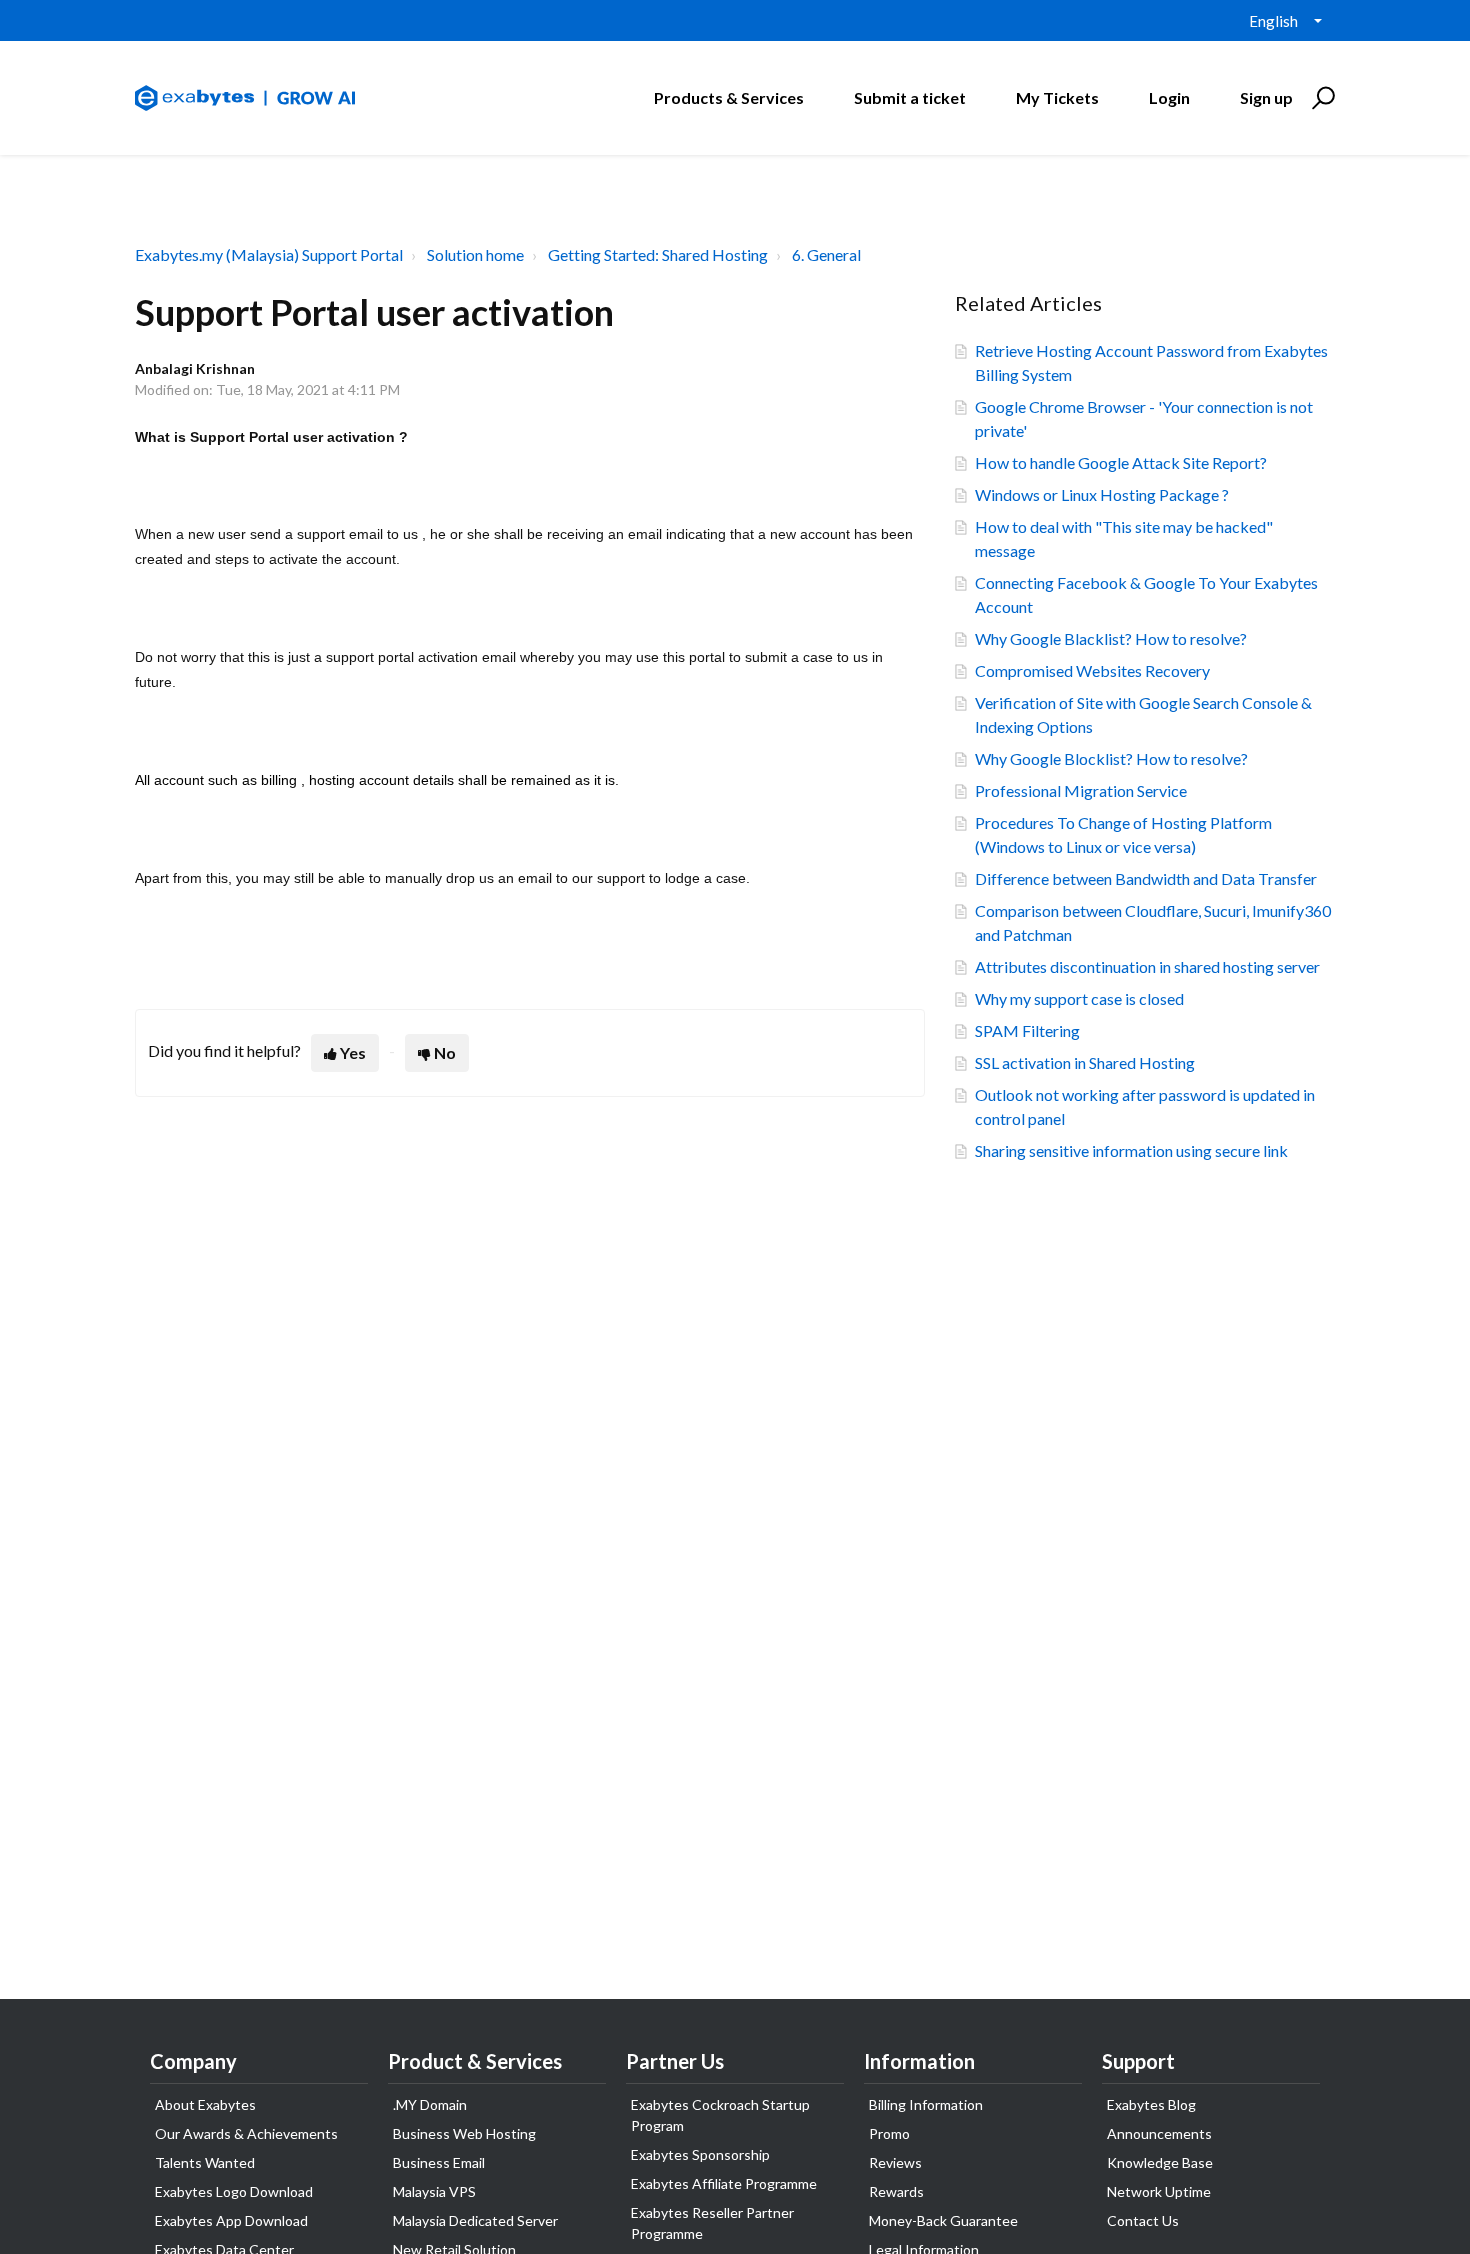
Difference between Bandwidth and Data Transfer (1146, 878)
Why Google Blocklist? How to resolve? (1111, 758)
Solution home (475, 254)
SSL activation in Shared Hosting (1085, 1062)
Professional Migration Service (1081, 790)
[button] (1320, 98)
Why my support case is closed (1079, 998)
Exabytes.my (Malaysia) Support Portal (269, 254)
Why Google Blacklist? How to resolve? (1111, 638)
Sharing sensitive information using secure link (1131, 1150)
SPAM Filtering (1027, 1030)
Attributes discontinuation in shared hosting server (1147, 966)
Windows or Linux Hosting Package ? (1102, 494)
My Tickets (1057, 97)
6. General (826, 254)
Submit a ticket (910, 97)
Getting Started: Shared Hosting (658, 254)
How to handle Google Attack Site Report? (1121, 462)
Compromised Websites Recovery (1092, 670)
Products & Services (729, 97)
